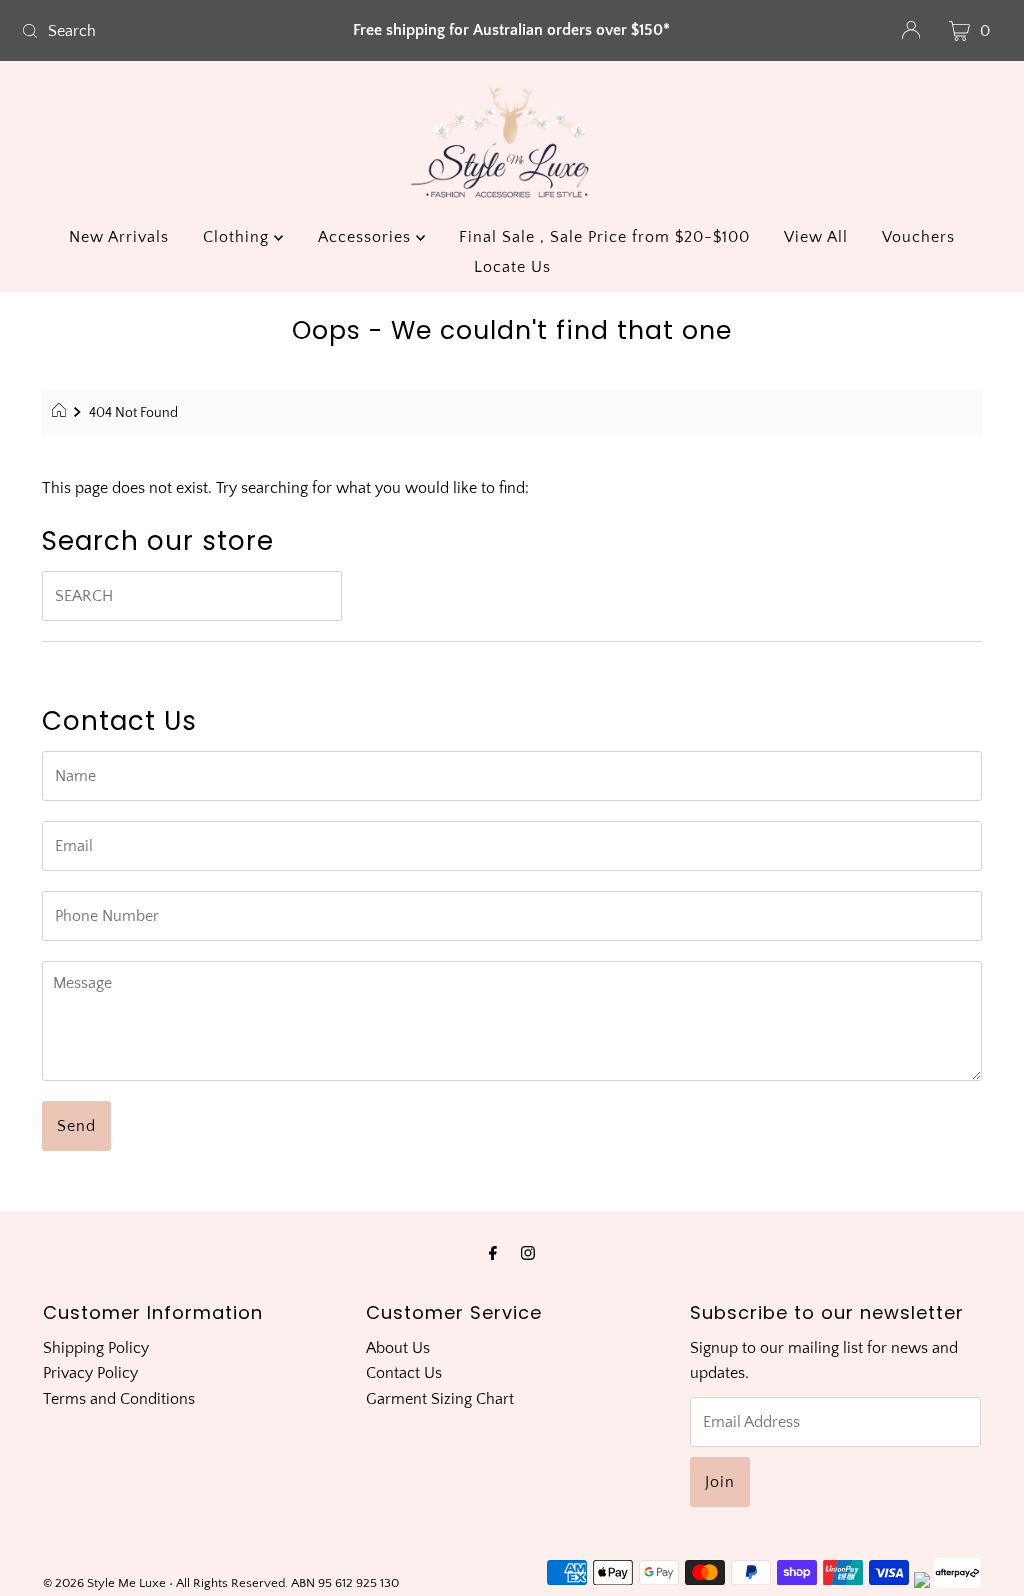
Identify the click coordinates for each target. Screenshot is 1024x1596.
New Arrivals (119, 237)
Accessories (367, 237)
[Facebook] (493, 1254)
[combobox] (174, 31)
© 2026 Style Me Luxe (106, 1583)
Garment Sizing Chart (440, 1399)
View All (816, 237)
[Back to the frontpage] (61, 413)
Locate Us (512, 267)
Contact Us (404, 1373)
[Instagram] (528, 1254)
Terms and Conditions (119, 1399)
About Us (398, 1348)
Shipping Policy (96, 1348)
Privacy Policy (90, 1373)
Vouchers (918, 237)
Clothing (238, 237)
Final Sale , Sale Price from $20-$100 (604, 237)
